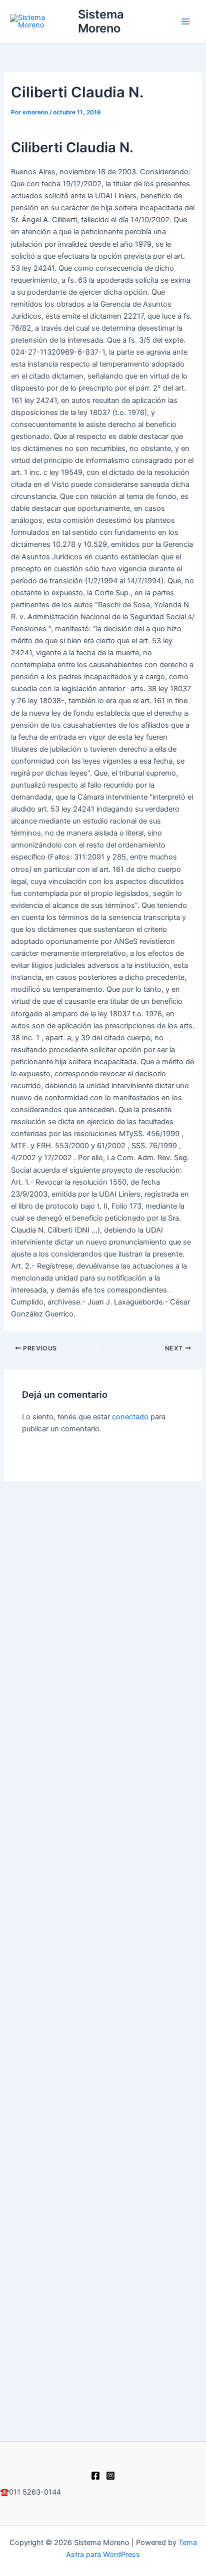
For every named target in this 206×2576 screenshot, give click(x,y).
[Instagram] (110, 2476)
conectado (130, 1417)
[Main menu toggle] (185, 21)
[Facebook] (95, 2476)
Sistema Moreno (101, 21)
